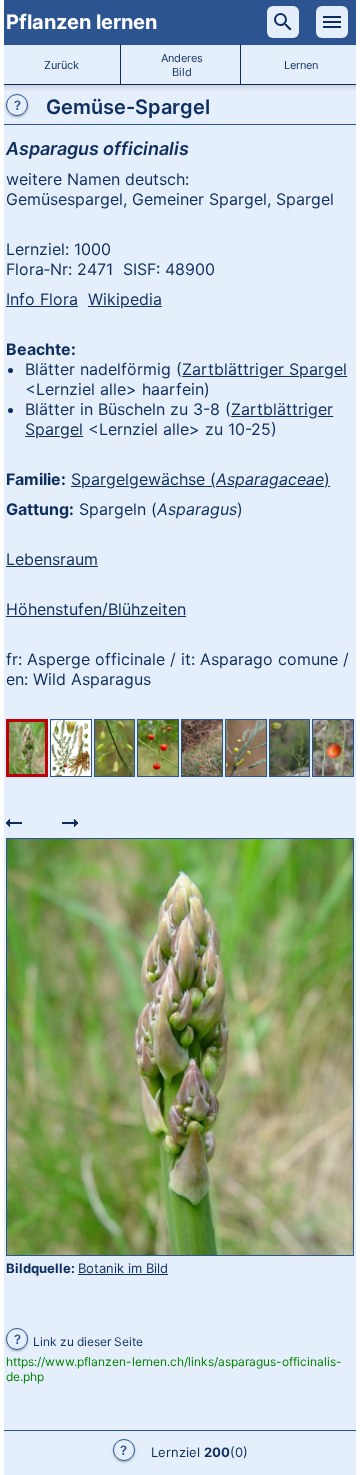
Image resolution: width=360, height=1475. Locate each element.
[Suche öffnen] (283, 22)
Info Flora (42, 299)
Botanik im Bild (123, 1268)
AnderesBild (182, 65)
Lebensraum (52, 559)
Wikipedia (125, 299)
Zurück (61, 65)
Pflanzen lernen (81, 22)
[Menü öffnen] (332, 22)
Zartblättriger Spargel (264, 369)
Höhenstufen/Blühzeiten (96, 609)
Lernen (301, 65)
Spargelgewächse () (200, 479)
